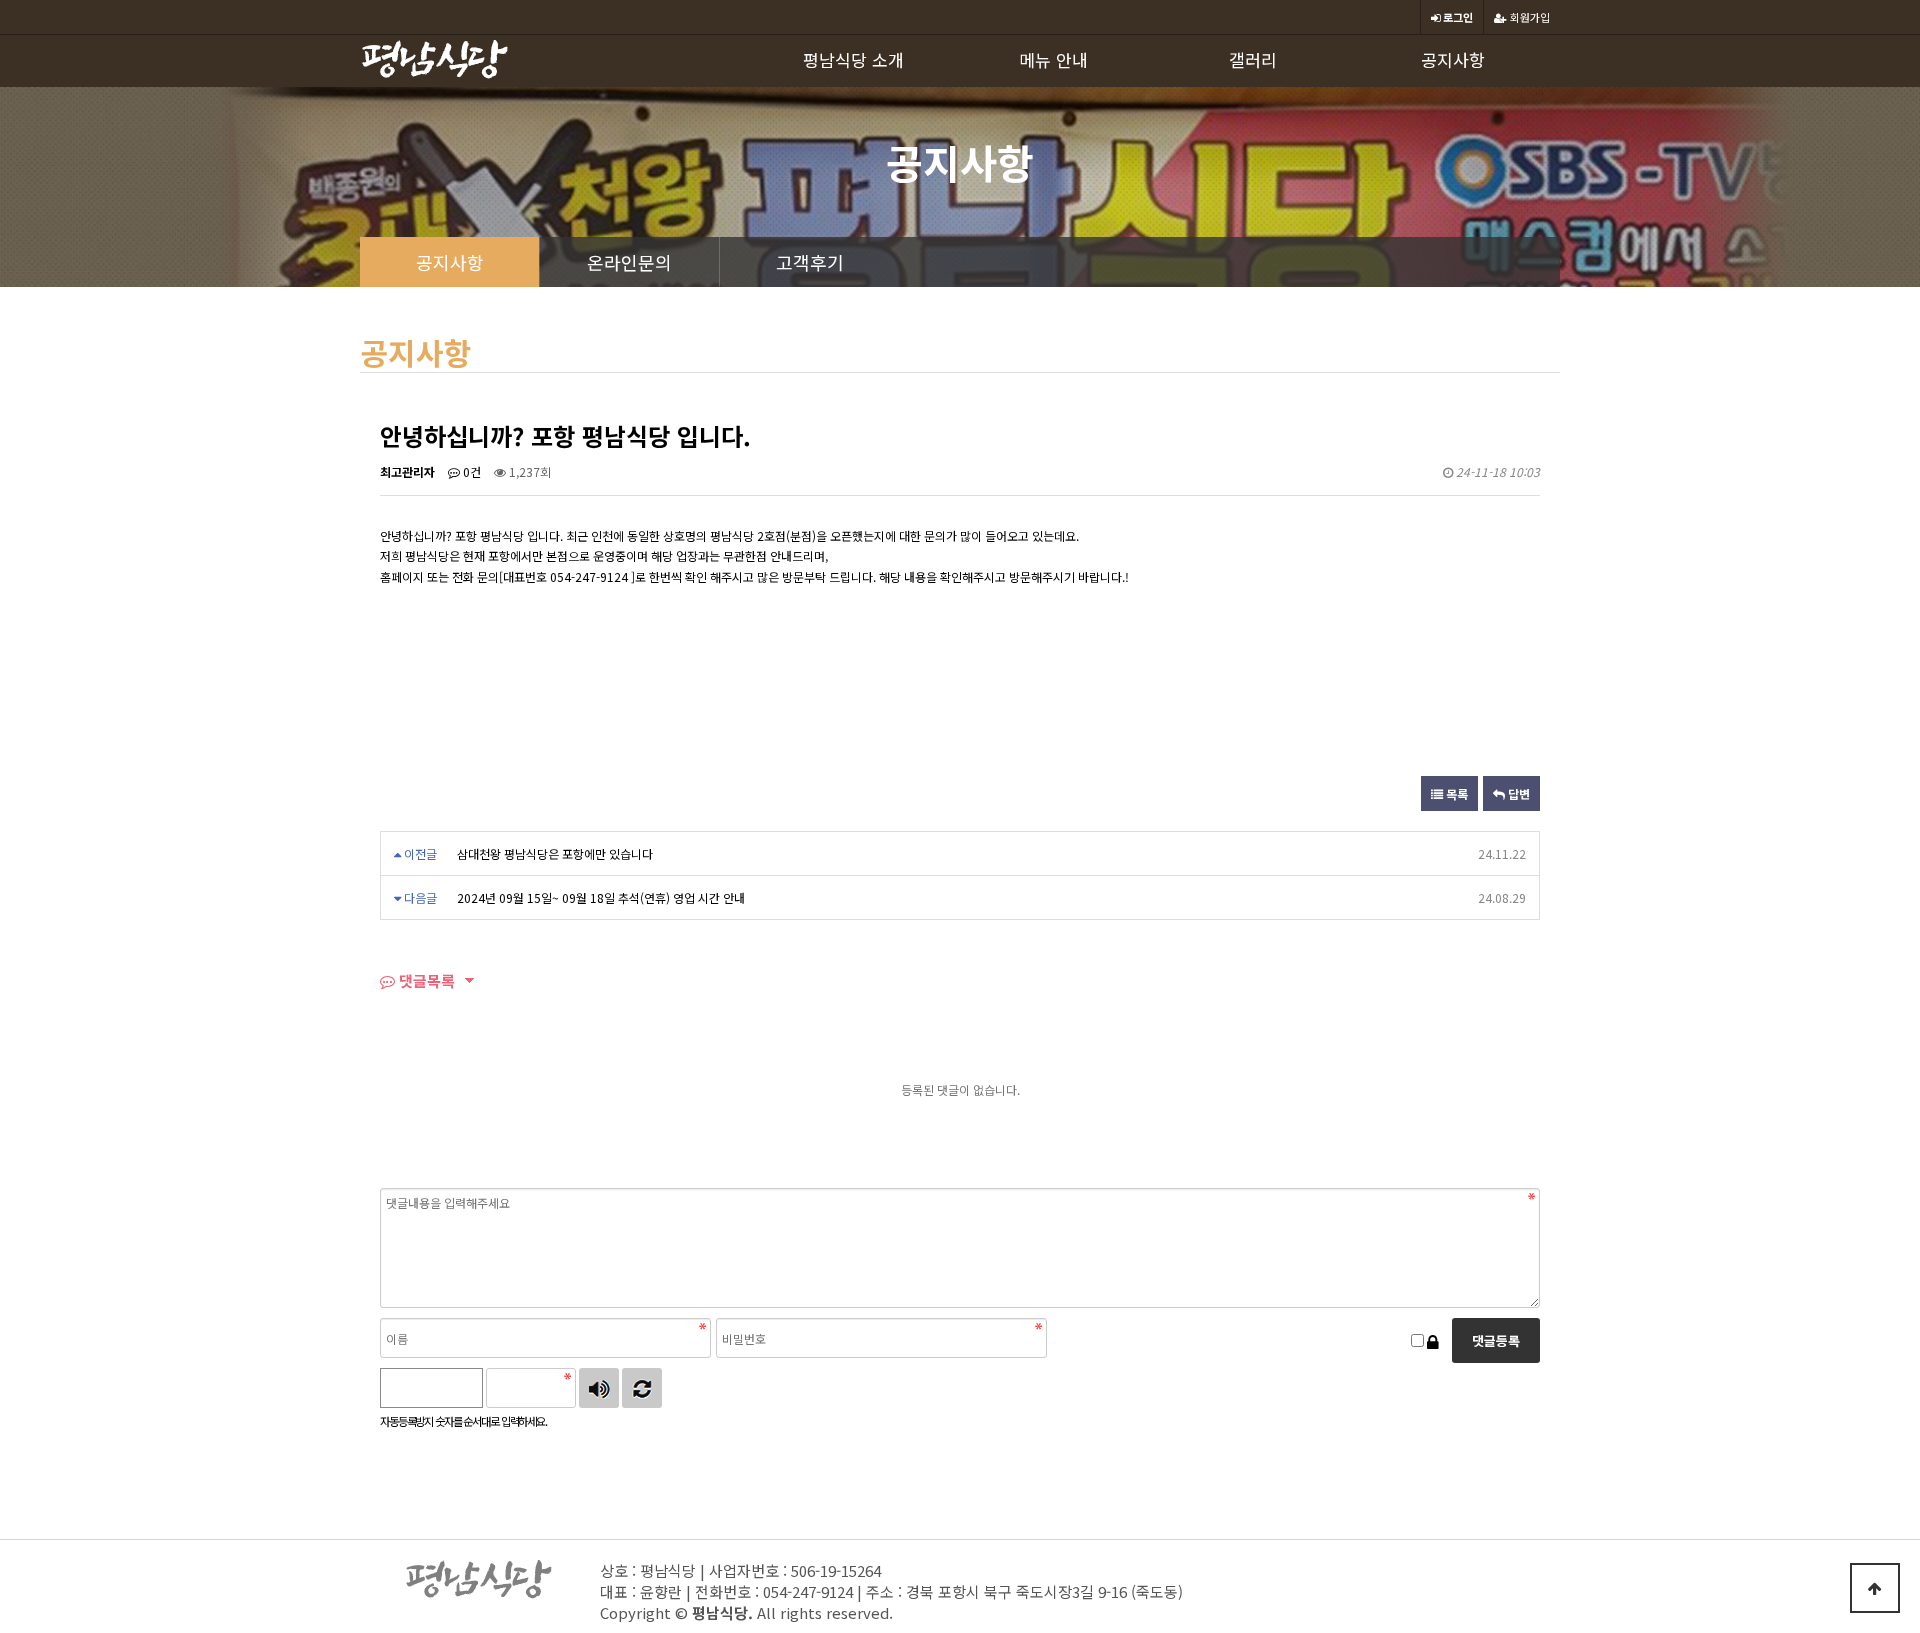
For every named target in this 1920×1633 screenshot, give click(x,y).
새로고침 (642, 1388)
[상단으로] (1875, 1588)
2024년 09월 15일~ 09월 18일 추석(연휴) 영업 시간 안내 (601, 897)
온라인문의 (629, 262)
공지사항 (1453, 59)
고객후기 (810, 262)
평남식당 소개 (853, 59)
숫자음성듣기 (599, 1388)
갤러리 (1253, 59)
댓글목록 (425, 980)
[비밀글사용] (1433, 1341)
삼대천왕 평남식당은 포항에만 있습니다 (555, 853)
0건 (470, 471)
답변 (1517, 793)
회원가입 (1528, 17)
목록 (1455, 793)
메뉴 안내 (1053, 59)
